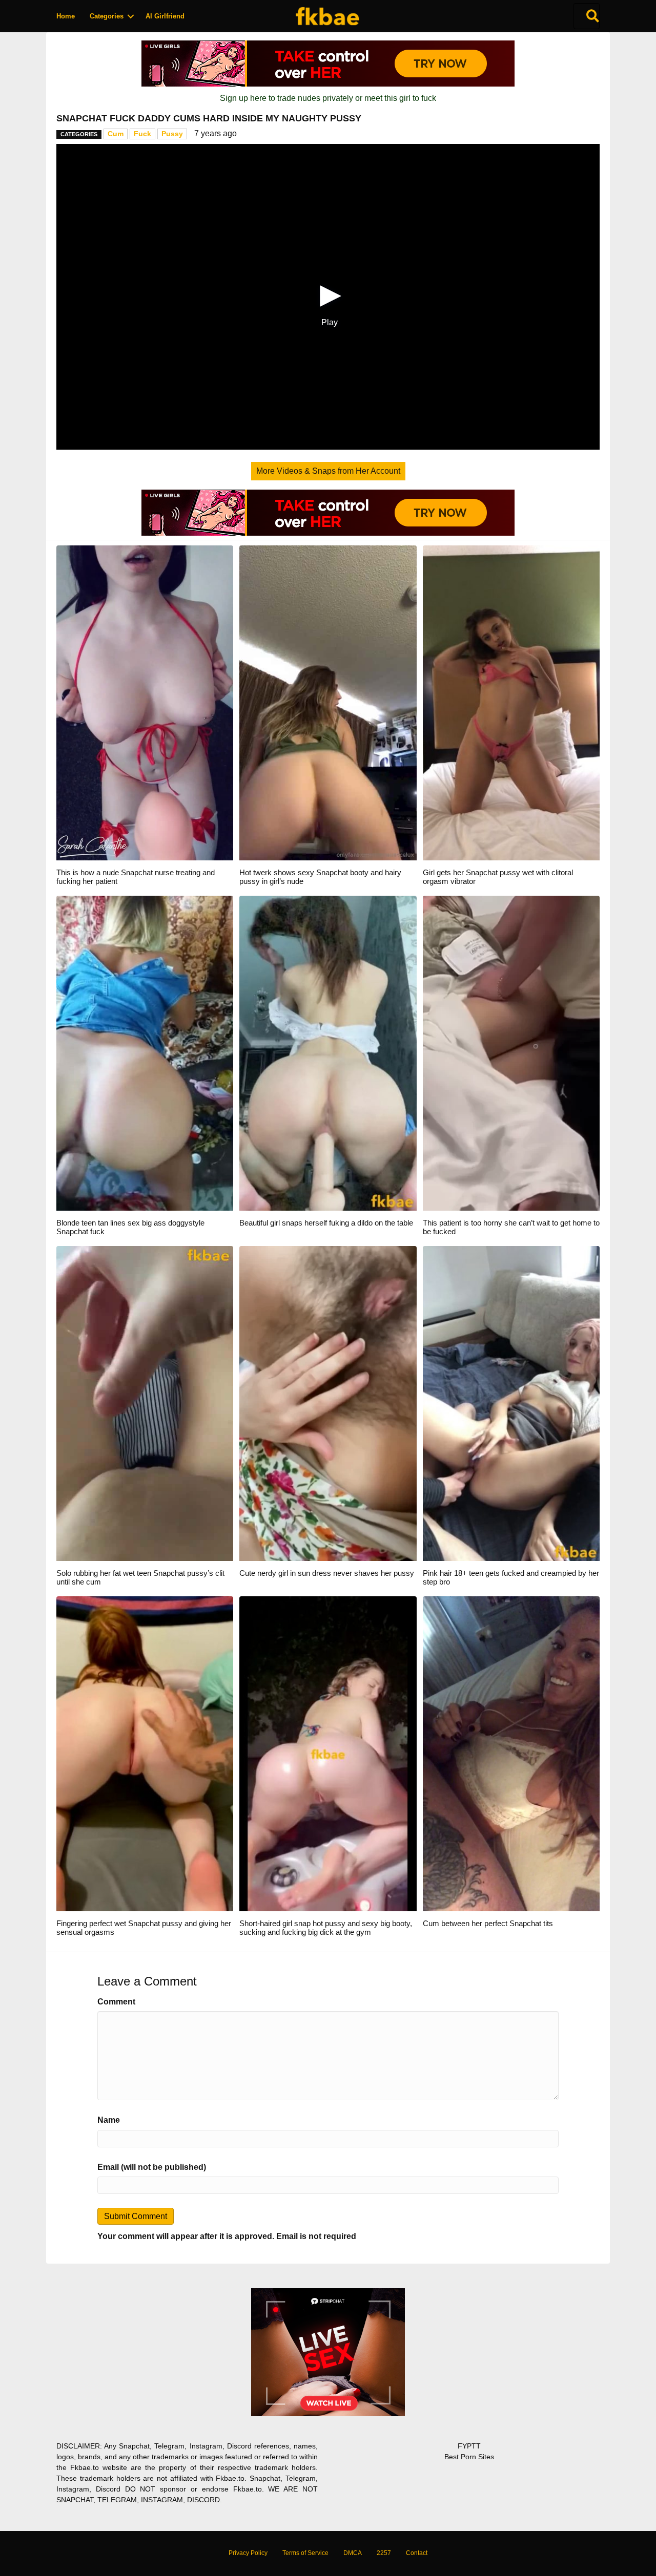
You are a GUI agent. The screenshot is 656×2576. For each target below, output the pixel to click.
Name (109, 2120)
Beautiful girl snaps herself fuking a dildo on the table (326, 1223)
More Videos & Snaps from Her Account (328, 471)
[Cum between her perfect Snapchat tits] (511, 1753)
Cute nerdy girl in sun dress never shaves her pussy (327, 1573)
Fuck (142, 134)
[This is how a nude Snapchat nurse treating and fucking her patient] (145, 702)
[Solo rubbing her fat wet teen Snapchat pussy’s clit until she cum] (145, 1403)
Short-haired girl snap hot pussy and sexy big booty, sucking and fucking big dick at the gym (326, 1928)
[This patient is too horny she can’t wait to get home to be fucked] (511, 1053)
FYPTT (469, 2446)
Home (66, 16)
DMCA (353, 2553)
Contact (417, 2553)
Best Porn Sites (469, 2457)
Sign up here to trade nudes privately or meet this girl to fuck (328, 98)
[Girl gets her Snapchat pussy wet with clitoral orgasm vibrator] (511, 702)
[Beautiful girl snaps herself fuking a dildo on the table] (328, 1053)
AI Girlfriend (165, 16)
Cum (116, 134)
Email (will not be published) (152, 2167)
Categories (107, 16)
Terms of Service (305, 2553)
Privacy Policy (248, 2553)
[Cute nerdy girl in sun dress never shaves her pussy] (328, 1403)
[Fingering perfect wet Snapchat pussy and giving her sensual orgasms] (145, 1753)
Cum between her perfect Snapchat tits (488, 1923)
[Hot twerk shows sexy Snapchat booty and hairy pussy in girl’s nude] (328, 702)
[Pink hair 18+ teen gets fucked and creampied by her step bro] (511, 1403)
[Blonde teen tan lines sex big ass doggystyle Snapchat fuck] (145, 1053)
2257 (384, 2553)
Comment (116, 2002)
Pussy (172, 134)
